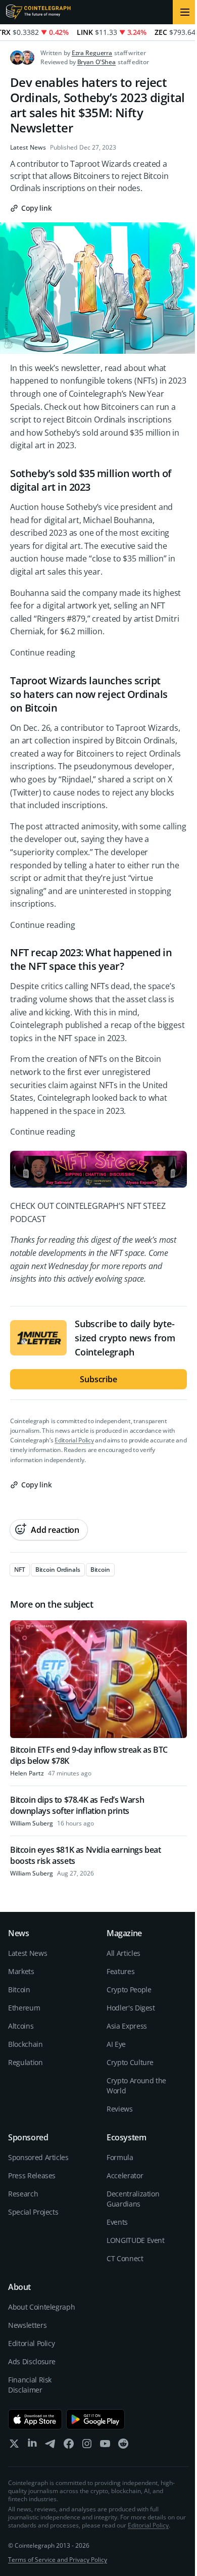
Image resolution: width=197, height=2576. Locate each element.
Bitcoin (19, 1989)
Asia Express (127, 2026)
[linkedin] (32, 2446)
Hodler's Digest (131, 2008)
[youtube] (105, 2446)
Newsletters (27, 2325)
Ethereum (24, 2008)
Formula (120, 2157)
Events (117, 2222)
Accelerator (125, 2175)
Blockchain (26, 2044)
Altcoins (21, 2026)
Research (23, 2194)
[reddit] (123, 2446)
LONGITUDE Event (136, 2240)
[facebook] (69, 2446)
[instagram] (87, 2446)
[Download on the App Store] (35, 2419)
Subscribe (98, 1379)
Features (120, 1971)
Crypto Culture (130, 2062)
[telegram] (51, 2446)
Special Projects (33, 2212)
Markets (21, 1971)
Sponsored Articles (38, 2157)
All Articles (124, 1953)
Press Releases (32, 2175)
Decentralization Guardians (133, 2199)
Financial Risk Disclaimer (30, 2385)
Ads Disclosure (32, 2361)
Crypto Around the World (136, 2086)
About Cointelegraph (41, 2307)
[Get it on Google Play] (96, 2419)
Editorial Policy (74, 1440)
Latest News (28, 148)
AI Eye (116, 2044)
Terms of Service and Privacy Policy (58, 2560)
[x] (14, 2446)
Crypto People (129, 1989)
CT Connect (125, 2258)
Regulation (26, 2062)
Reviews (120, 2109)
